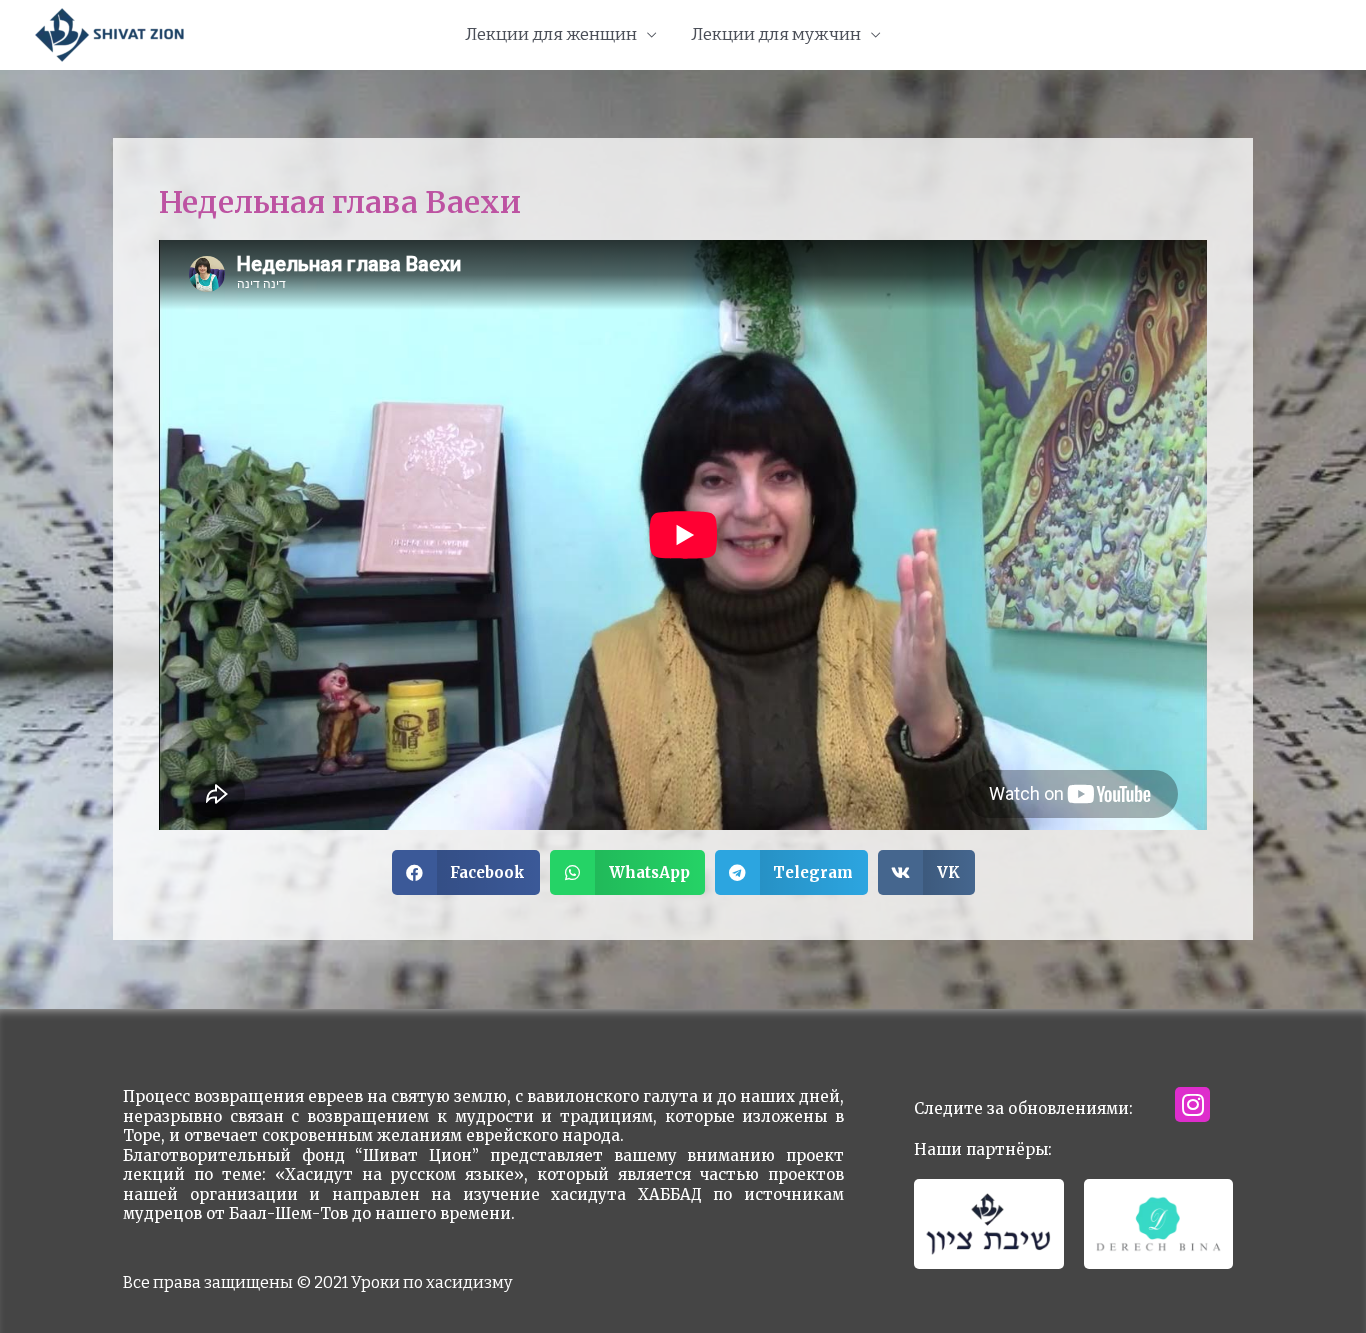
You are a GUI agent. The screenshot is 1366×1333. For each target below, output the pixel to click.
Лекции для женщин (551, 34)
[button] (466, 872)
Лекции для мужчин (776, 34)
